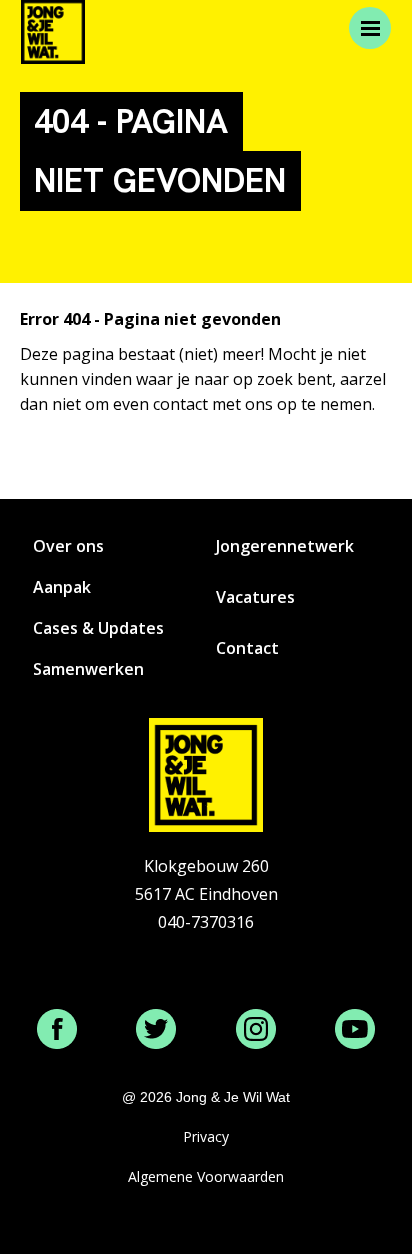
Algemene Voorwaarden (206, 1176)
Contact (247, 648)
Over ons (68, 546)
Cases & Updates (98, 628)
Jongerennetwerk (285, 546)
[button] (370, 28)
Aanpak (62, 587)
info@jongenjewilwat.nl (206, 950)
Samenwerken (88, 669)
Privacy (206, 1136)
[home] (53, 32)
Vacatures (255, 597)
